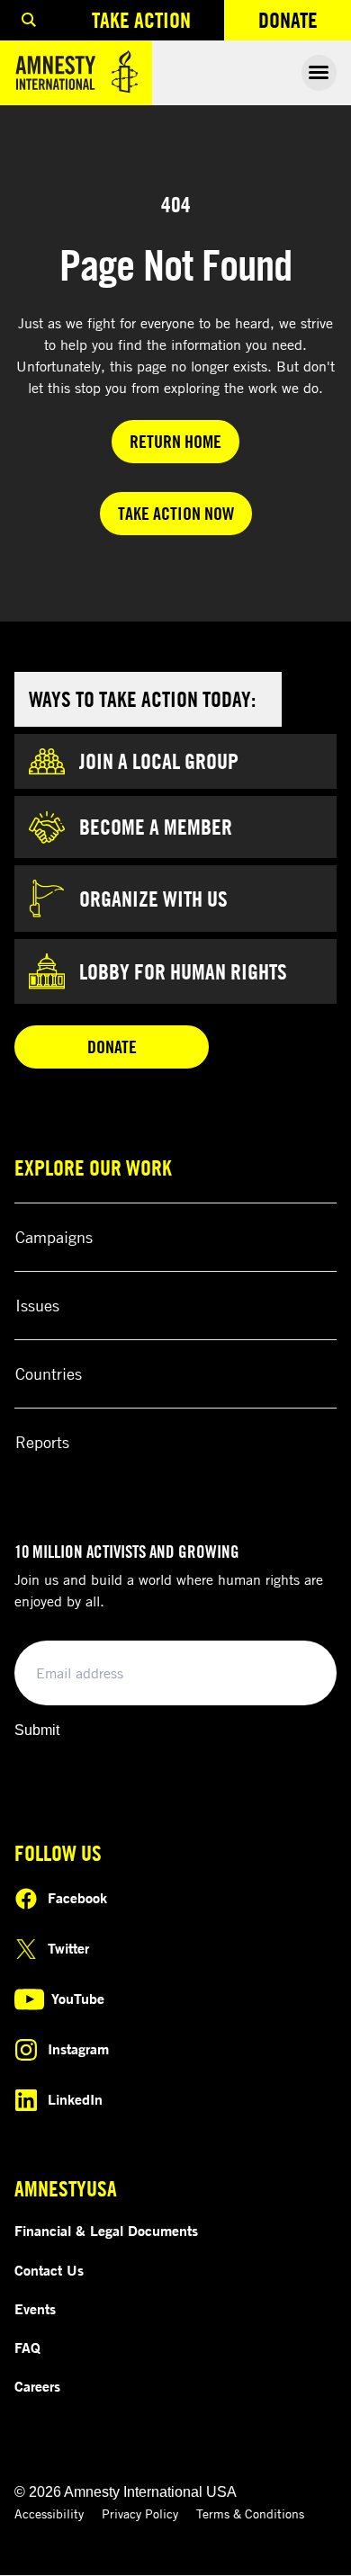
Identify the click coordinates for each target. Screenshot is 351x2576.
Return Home (175, 441)
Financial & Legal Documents (106, 2231)
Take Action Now (176, 513)
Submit (37, 1730)
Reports (42, 1442)
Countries (49, 1373)
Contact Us (49, 2270)
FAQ (27, 2348)
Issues (37, 1305)
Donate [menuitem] (305, 24)
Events (35, 2309)
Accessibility (49, 2513)
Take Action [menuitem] (141, 20)
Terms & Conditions (250, 2513)
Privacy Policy (140, 2513)
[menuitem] (29, 20)
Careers (37, 2386)
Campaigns (54, 1237)
